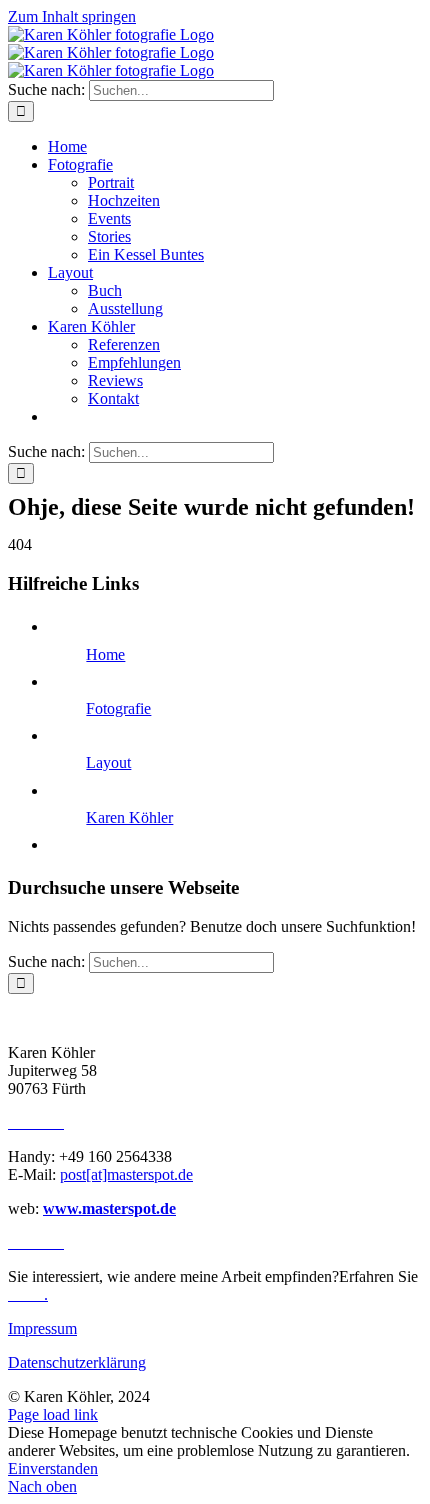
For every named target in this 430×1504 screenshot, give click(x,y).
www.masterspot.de (109, 1208)
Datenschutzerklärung (77, 1362)
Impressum (42, 1328)
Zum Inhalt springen (72, 16)
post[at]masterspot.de (126, 1174)
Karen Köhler (129, 817)
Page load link (53, 1414)
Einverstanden (53, 1468)
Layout (108, 762)
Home (105, 654)
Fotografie (118, 708)
